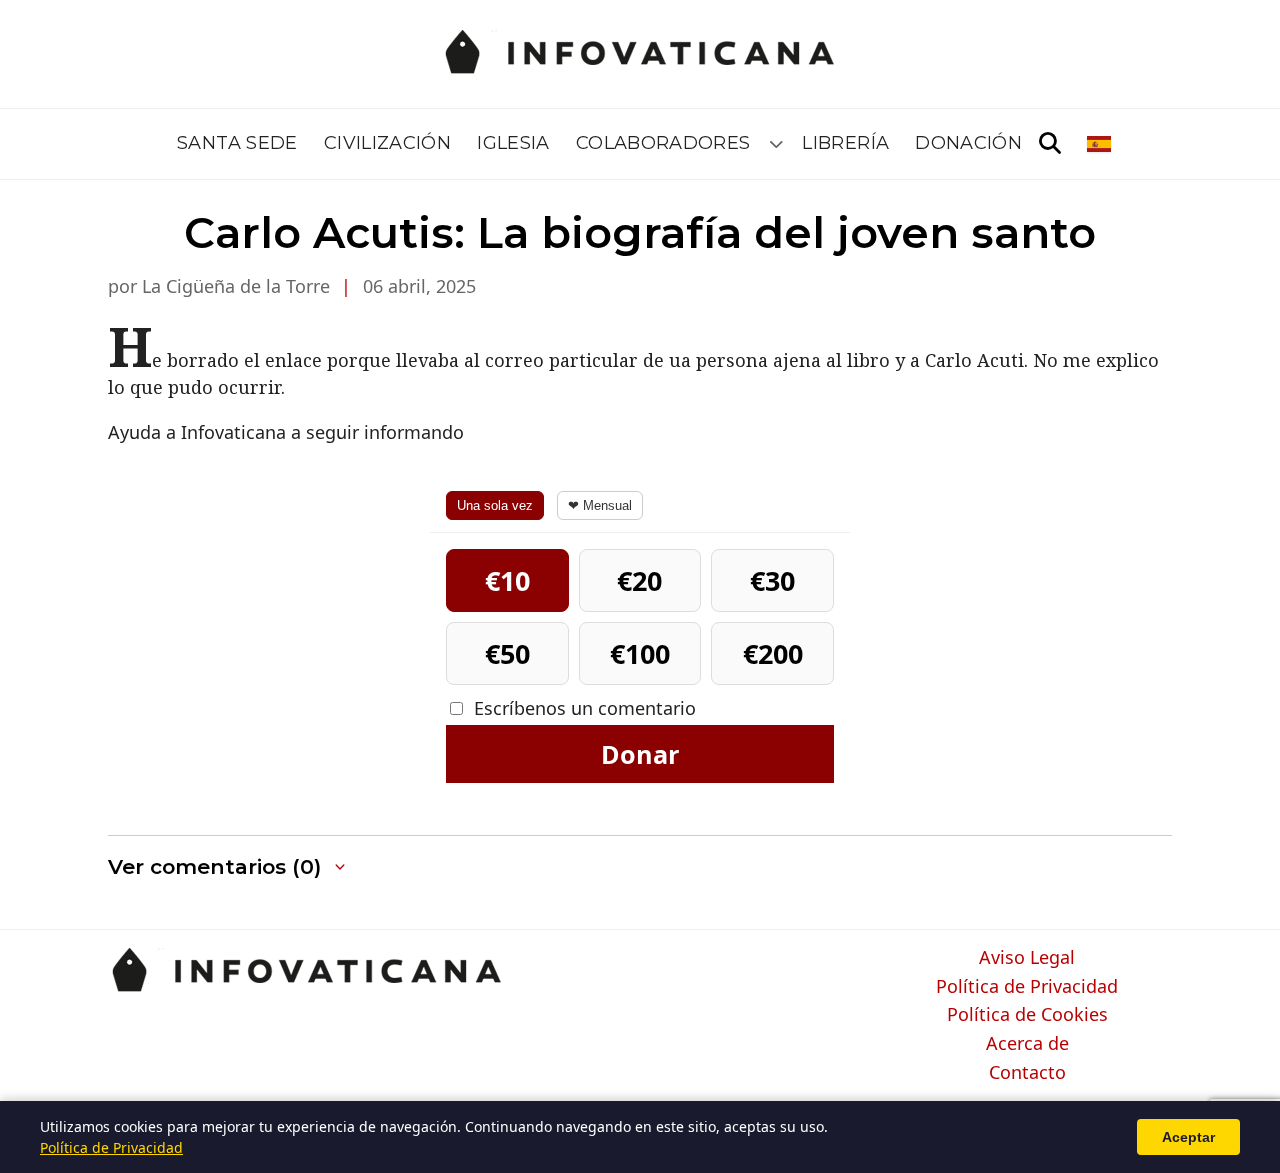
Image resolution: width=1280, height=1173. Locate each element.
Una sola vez (495, 505)
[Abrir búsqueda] (1050, 144)
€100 (640, 653)
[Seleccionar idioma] (1100, 144)
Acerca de (1027, 1044)
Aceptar (1188, 1137)
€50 (507, 653)
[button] (228, 867)
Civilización (387, 143)
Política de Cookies (1027, 1015)
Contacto (1027, 1073)
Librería (845, 143)
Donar (640, 754)
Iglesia (513, 143)
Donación (968, 143)
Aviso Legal (1027, 958)
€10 (507, 580)
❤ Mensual (600, 505)
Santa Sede (237, 143)
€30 (772, 580)
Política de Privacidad (1027, 987)
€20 (639, 580)
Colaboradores (663, 143)
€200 (773, 653)
